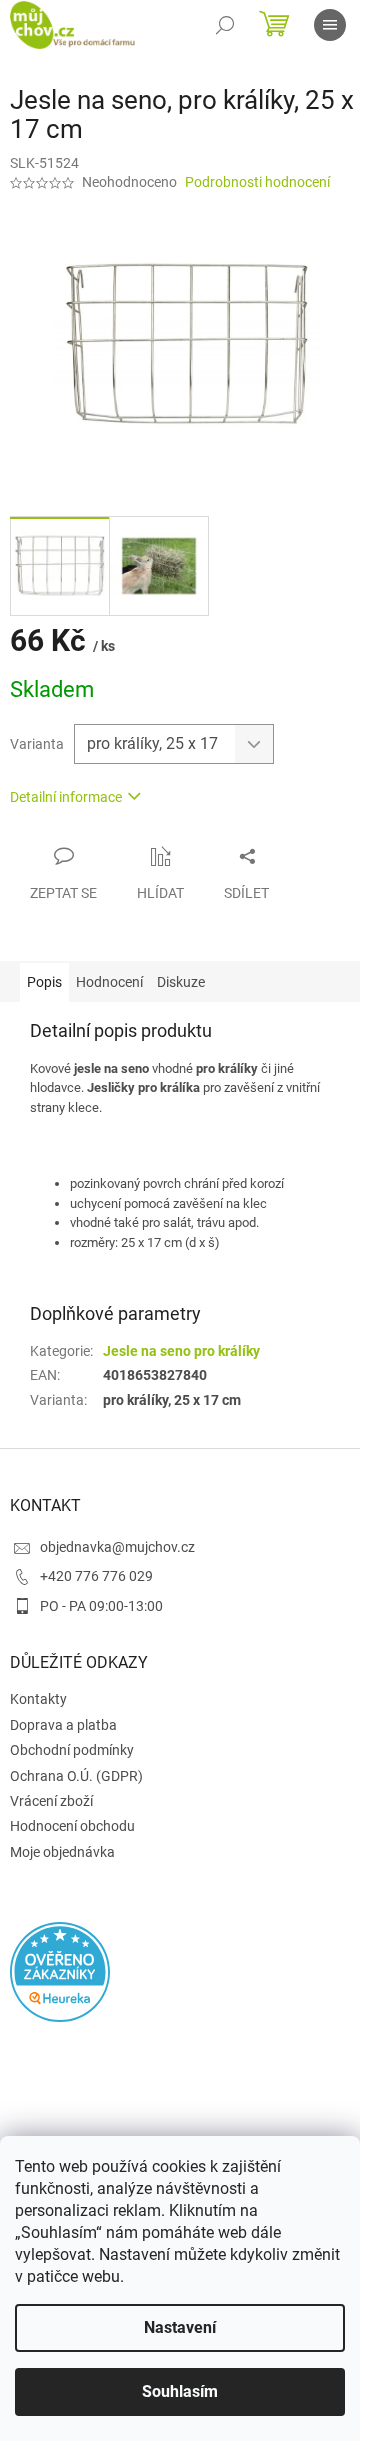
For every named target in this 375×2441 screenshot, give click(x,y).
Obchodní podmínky (72, 1750)
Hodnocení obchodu (72, 1826)
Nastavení (180, 2327)
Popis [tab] (44, 982)
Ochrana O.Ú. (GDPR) (76, 1776)
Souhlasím (180, 2391)
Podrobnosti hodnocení (257, 182)
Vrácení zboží (51, 1801)
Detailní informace (66, 797)
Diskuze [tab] (181, 982)
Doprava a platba (63, 1725)
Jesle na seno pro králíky (181, 1351)
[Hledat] (225, 25)
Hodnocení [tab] (109, 982)
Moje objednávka (62, 1852)
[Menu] (330, 25)
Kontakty (38, 1699)
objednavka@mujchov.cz (117, 1547)
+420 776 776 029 (96, 1576)
